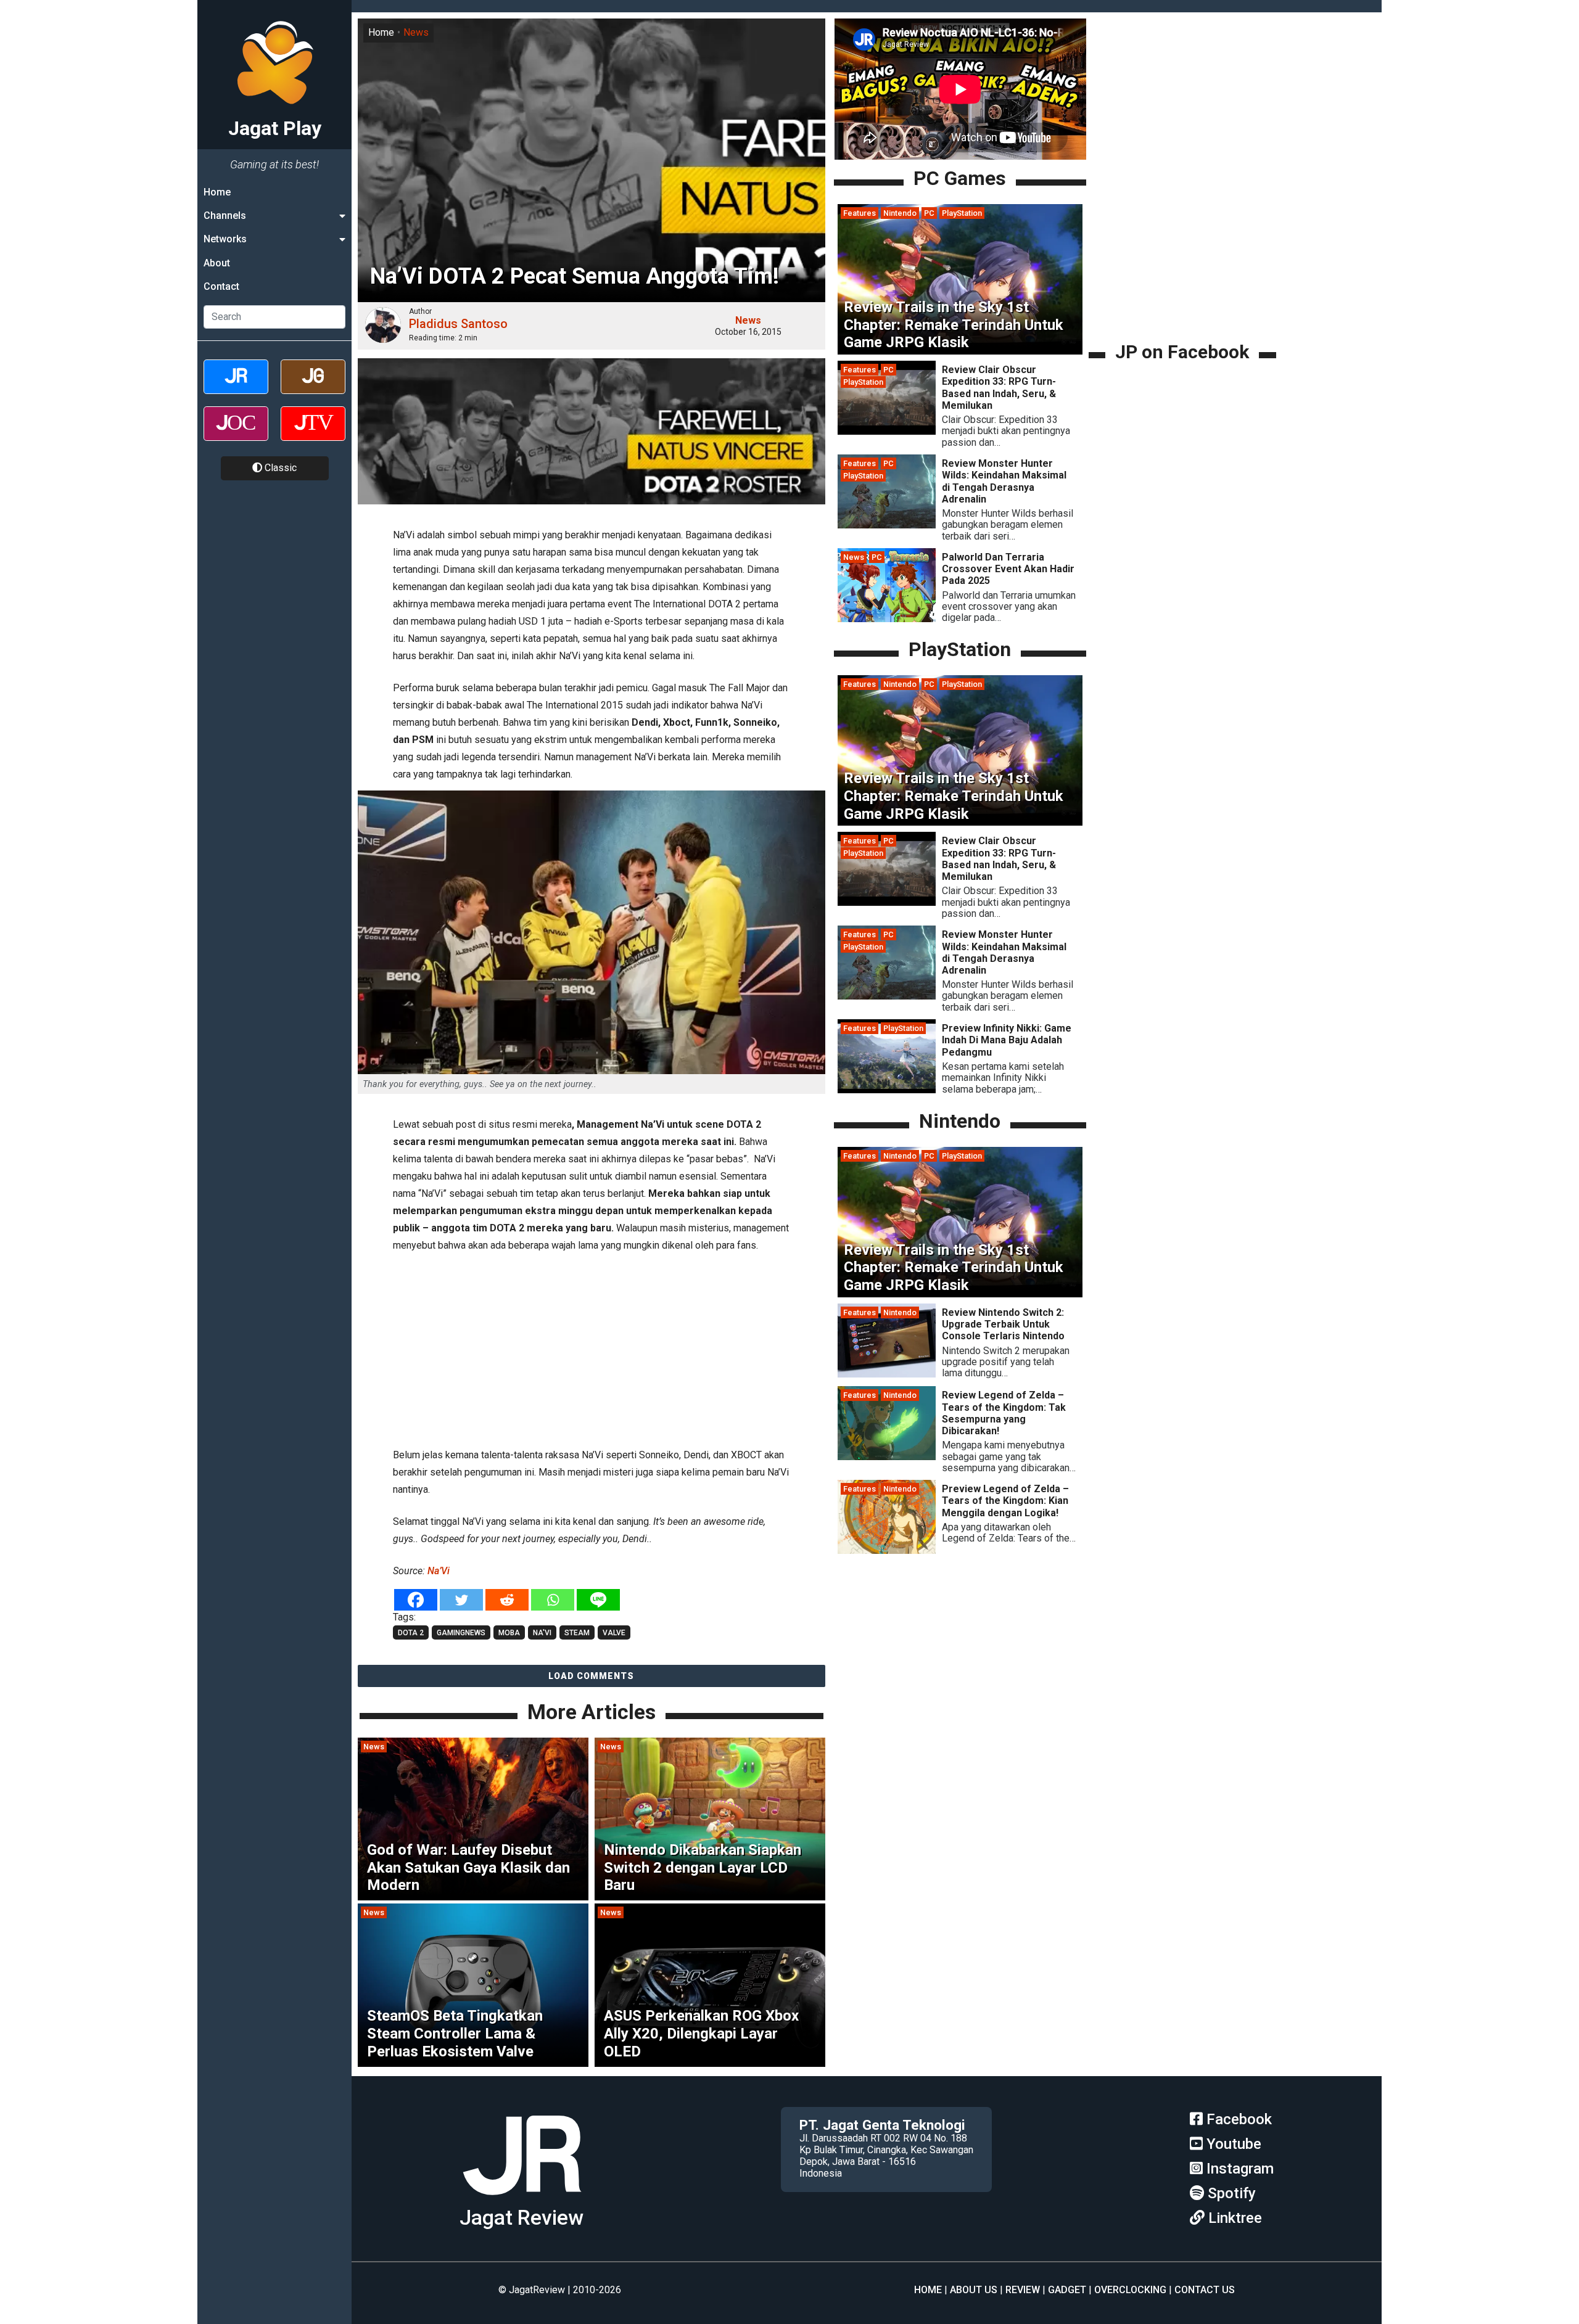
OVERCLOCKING (1130, 2290)
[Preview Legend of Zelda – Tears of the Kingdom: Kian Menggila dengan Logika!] (887, 1550)
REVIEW (1023, 2290)
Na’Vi (439, 1571)
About (217, 263)
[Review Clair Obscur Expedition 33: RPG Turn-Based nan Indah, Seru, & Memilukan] (887, 431)
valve (614, 1633)
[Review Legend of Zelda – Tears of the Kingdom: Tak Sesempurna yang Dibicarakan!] (887, 1457)
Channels (225, 216)
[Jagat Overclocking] (236, 434)
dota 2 (411, 1633)
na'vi (542, 1633)
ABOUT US (974, 2290)
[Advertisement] (592, 1348)
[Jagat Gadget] (313, 388)
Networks (225, 240)
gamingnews (461, 1633)
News (416, 32)
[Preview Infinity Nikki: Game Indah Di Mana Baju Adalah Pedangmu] (887, 1090)
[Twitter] (461, 1600)
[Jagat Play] (522, 2200)
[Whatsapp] (553, 1600)
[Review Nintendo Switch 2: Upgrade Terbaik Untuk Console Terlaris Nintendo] (887, 1374)
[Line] (598, 1600)
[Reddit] (507, 1600)
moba (509, 1633)
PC (929, 213)
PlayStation (962, 213)
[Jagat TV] (313, 434)
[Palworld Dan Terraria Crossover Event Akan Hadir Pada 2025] (887, 619)
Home (217, 192)
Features (860, 213)
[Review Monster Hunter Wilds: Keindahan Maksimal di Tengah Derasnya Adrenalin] (887, 525)
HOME (928, 2290)
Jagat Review (522, 2218)
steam (577, 1633)
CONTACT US (1205, 2290)
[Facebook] (416, 1600)
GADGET (1067, 2290)
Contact (221, 287)
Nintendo (900, 213)
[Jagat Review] (236, 388)
